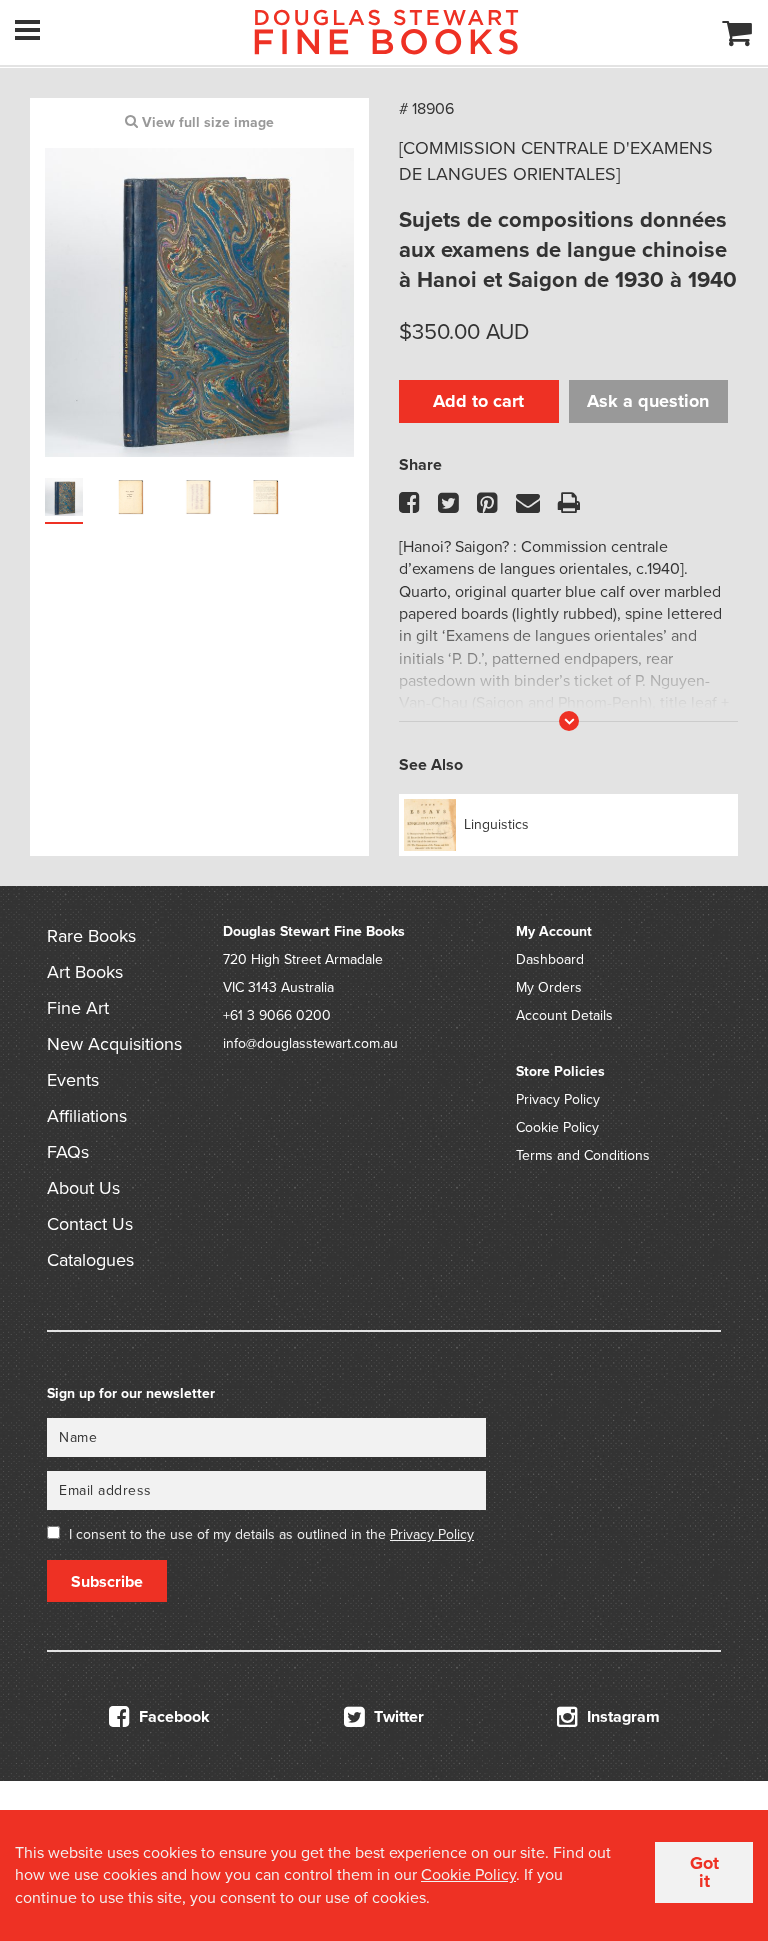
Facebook (172, 1717)
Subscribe (107, 1582)
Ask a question (648, 401)
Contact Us (90, 1224)
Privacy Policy (558, 1099)
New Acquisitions (114, 1044)
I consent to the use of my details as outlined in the (271, 1534)
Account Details (564, 1015)
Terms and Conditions (583, 1155)
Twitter (397, 1717)
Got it (704, 1872)
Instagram (621, 1717)
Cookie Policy (557, 1127)
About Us (83, 1188)
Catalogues (90, 1260)
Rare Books (91, 936)
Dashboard (550, 959)
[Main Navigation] (27, 30)
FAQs (68, 1152)
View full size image (206, 122)
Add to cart (478, 401)
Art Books (85, 972)
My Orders (549, 987)
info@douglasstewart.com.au (310, 1043)
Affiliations (87, 1116)
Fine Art (78, 1008)
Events (73, 1080)
